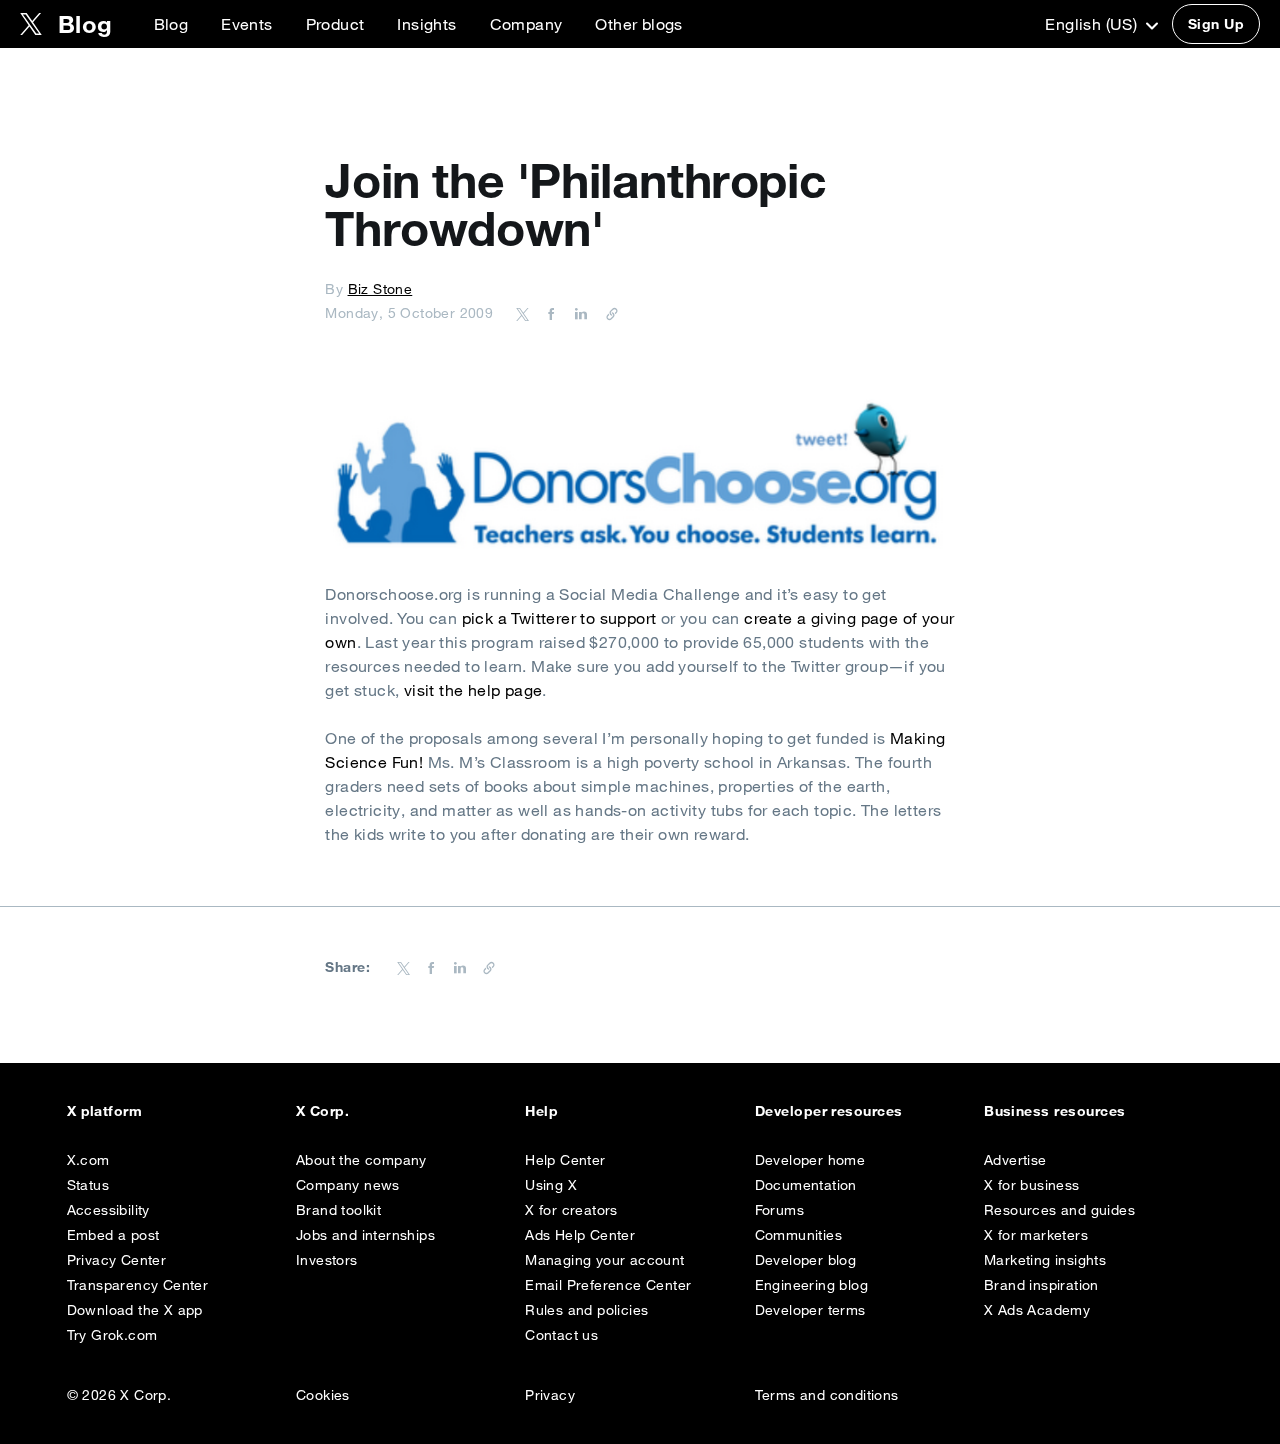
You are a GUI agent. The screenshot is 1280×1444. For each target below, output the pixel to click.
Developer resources (829, 1111)
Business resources (1055, 1111)
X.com (88, 1160)
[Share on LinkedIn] (578, 313)
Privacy (550, 1395)
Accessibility (108, 1210)
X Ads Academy (1037, 1310)
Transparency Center (138, 1285)
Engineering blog (811, 1285)
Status (88, 1185)
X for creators (571, 1210)
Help (541, 1111)
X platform (105, 1111)
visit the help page (473, 690)
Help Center (565, 1160)
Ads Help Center (580, 1235)
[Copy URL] (607, 313)
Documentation (806, 1185)
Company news (348, 1185)
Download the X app (135, 1310)
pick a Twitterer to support (559, 618)
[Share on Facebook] (548, 313)
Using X (551, 1185)
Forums (779, 1210)
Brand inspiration (1041, 1285)
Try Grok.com (112, 1335)
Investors (327, 1260)
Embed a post (113, 1235)
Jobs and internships (365, 1235)
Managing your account (604, 1260)
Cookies (323, 1395)
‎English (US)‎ (1093, 24)
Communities (798, 1235)
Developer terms (810, 1310)
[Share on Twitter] (523, 313)
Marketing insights (1045, 1260)
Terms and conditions (827, 1395)
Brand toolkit (338, 1210)
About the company (361, 1160)
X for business (1032, 1185)
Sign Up (1216, 24)
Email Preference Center (608, 1285)
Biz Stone (380, 289)
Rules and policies (586, 1310)
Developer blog (806, 1260)
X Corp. (322, 1111)
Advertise (1015, 1160)
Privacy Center (117, 1260)
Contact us (561, 1335)
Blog (171, 24)
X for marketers (1036, 1235)
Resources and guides (1059, 1210)
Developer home (810, 1160)
